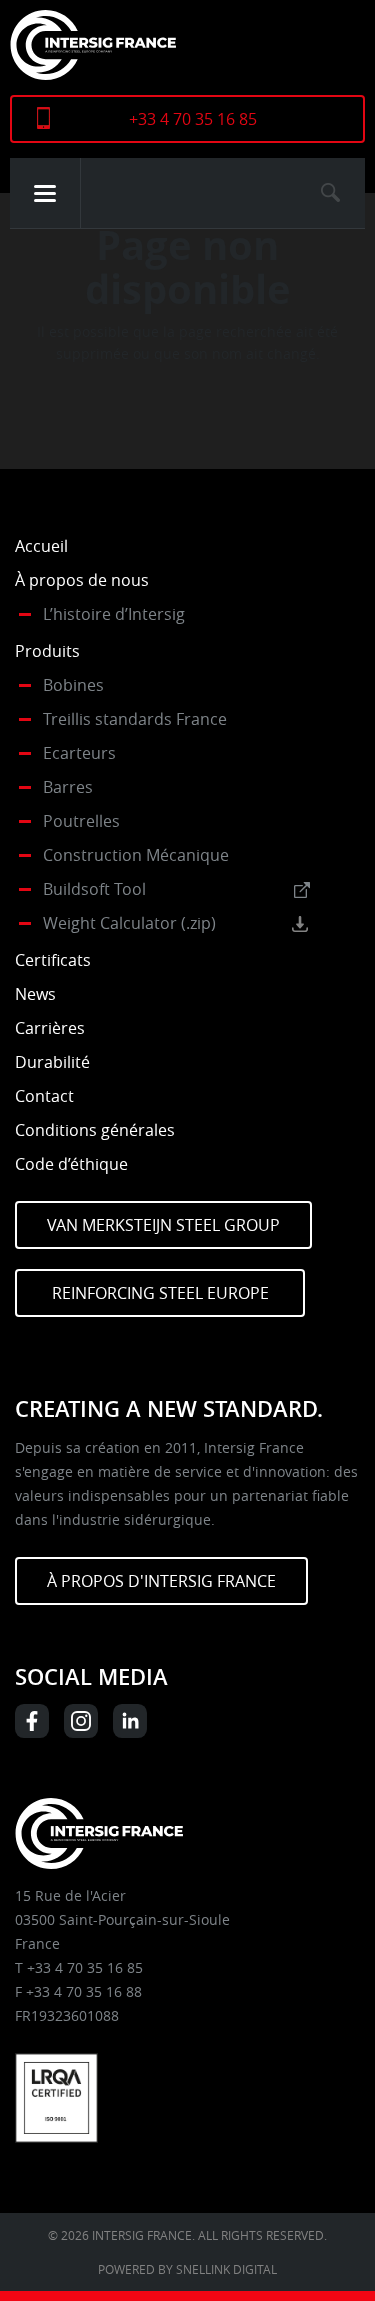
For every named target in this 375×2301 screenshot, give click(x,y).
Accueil (41, 546)
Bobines (73, 685)
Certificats (53, 960)
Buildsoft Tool (94, 889)
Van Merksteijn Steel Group (163, 1225)
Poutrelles (81, 821)
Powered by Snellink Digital (187, 2269)
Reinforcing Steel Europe (160, 1293)
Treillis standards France (135, 719)
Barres (68, 787)
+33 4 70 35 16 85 (193, 119)
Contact (44, 1096)
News (35, 994)
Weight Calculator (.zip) (129, 923)
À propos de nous (82, 580)
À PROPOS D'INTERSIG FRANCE (161, 1581)
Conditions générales (95, 1130)
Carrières (50, 1028)
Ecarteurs (79, 753)
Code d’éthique (71, 1164)
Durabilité (52, 1062)
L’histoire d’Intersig (114, 614)
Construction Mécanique (136, 855)
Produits (47, 651)
